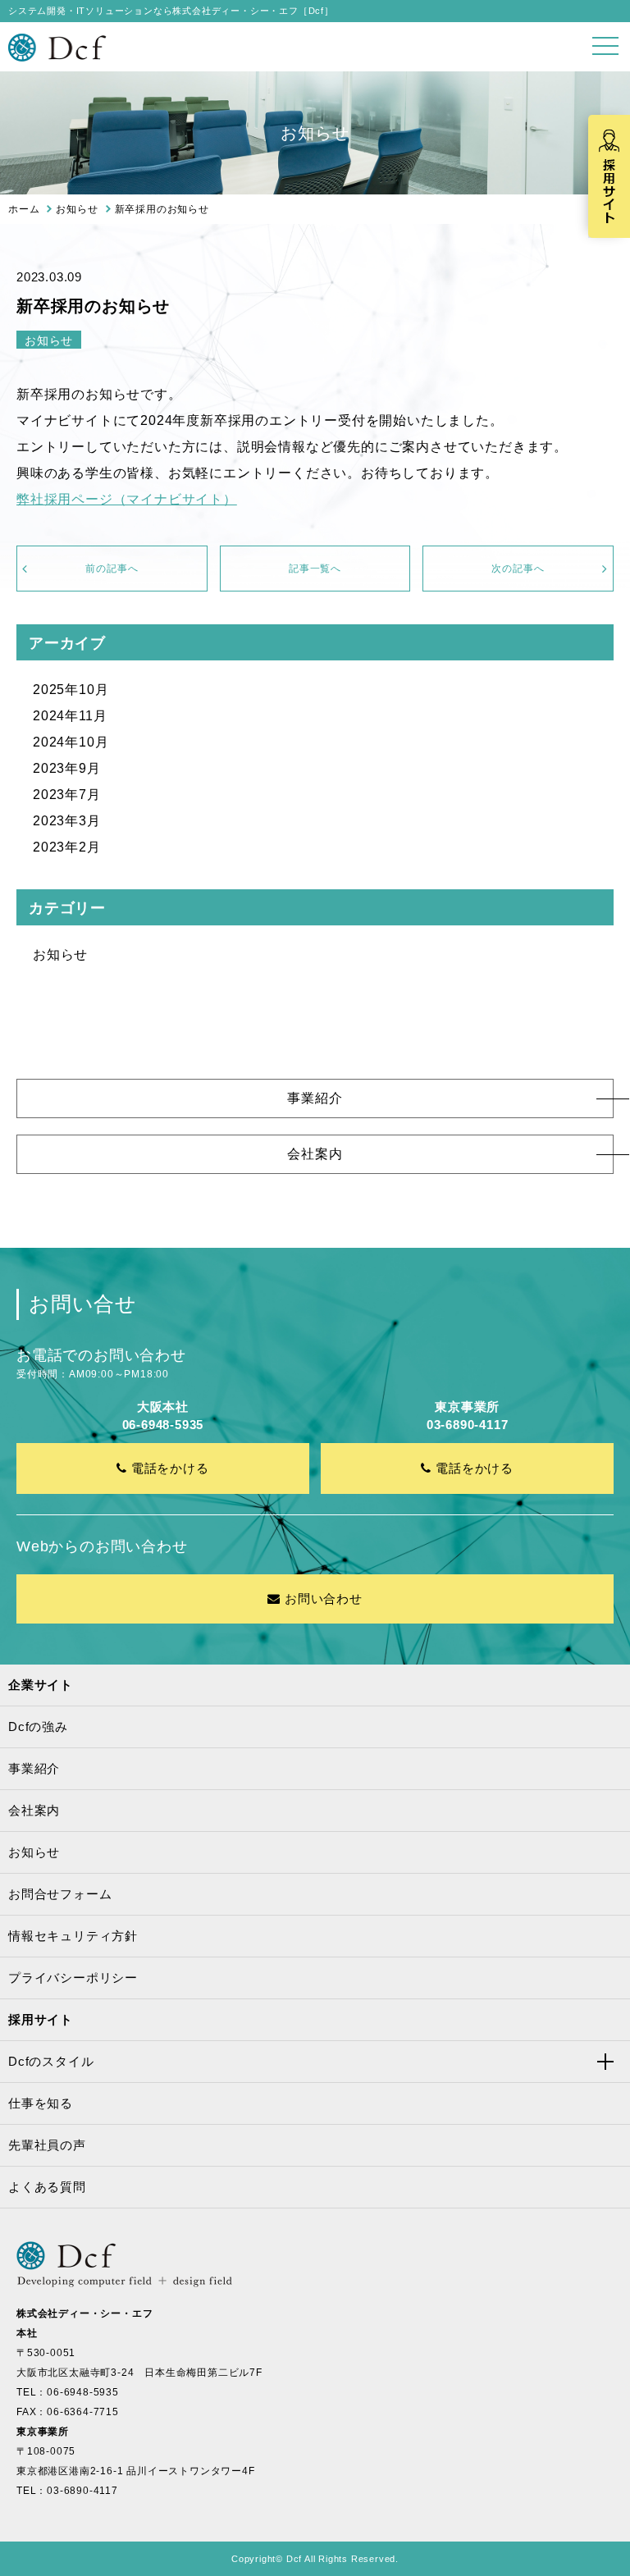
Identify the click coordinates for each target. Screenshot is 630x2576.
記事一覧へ (315, 569)
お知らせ (60, 955)
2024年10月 (71, 742)
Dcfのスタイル (51, 2061)
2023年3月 (67, 821)
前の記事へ (112, 569)
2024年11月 (70, 716)
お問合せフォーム (60, 1894)
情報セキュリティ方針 (73, 1936)
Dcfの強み (38, 1726)
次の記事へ (518, 569)
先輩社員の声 (47, 2145)
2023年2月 (67, 847)
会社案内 (315, 1154)
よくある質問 (47, 2187)
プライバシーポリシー (73, 1978)
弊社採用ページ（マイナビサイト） (127, 499)
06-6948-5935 (83, 2392)
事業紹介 (315, 1098)
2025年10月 (71, 690)
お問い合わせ (324, 1599)
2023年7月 (67, 795)
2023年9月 (67, 768)
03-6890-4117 (82, 2491)
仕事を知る (41, 2103)
